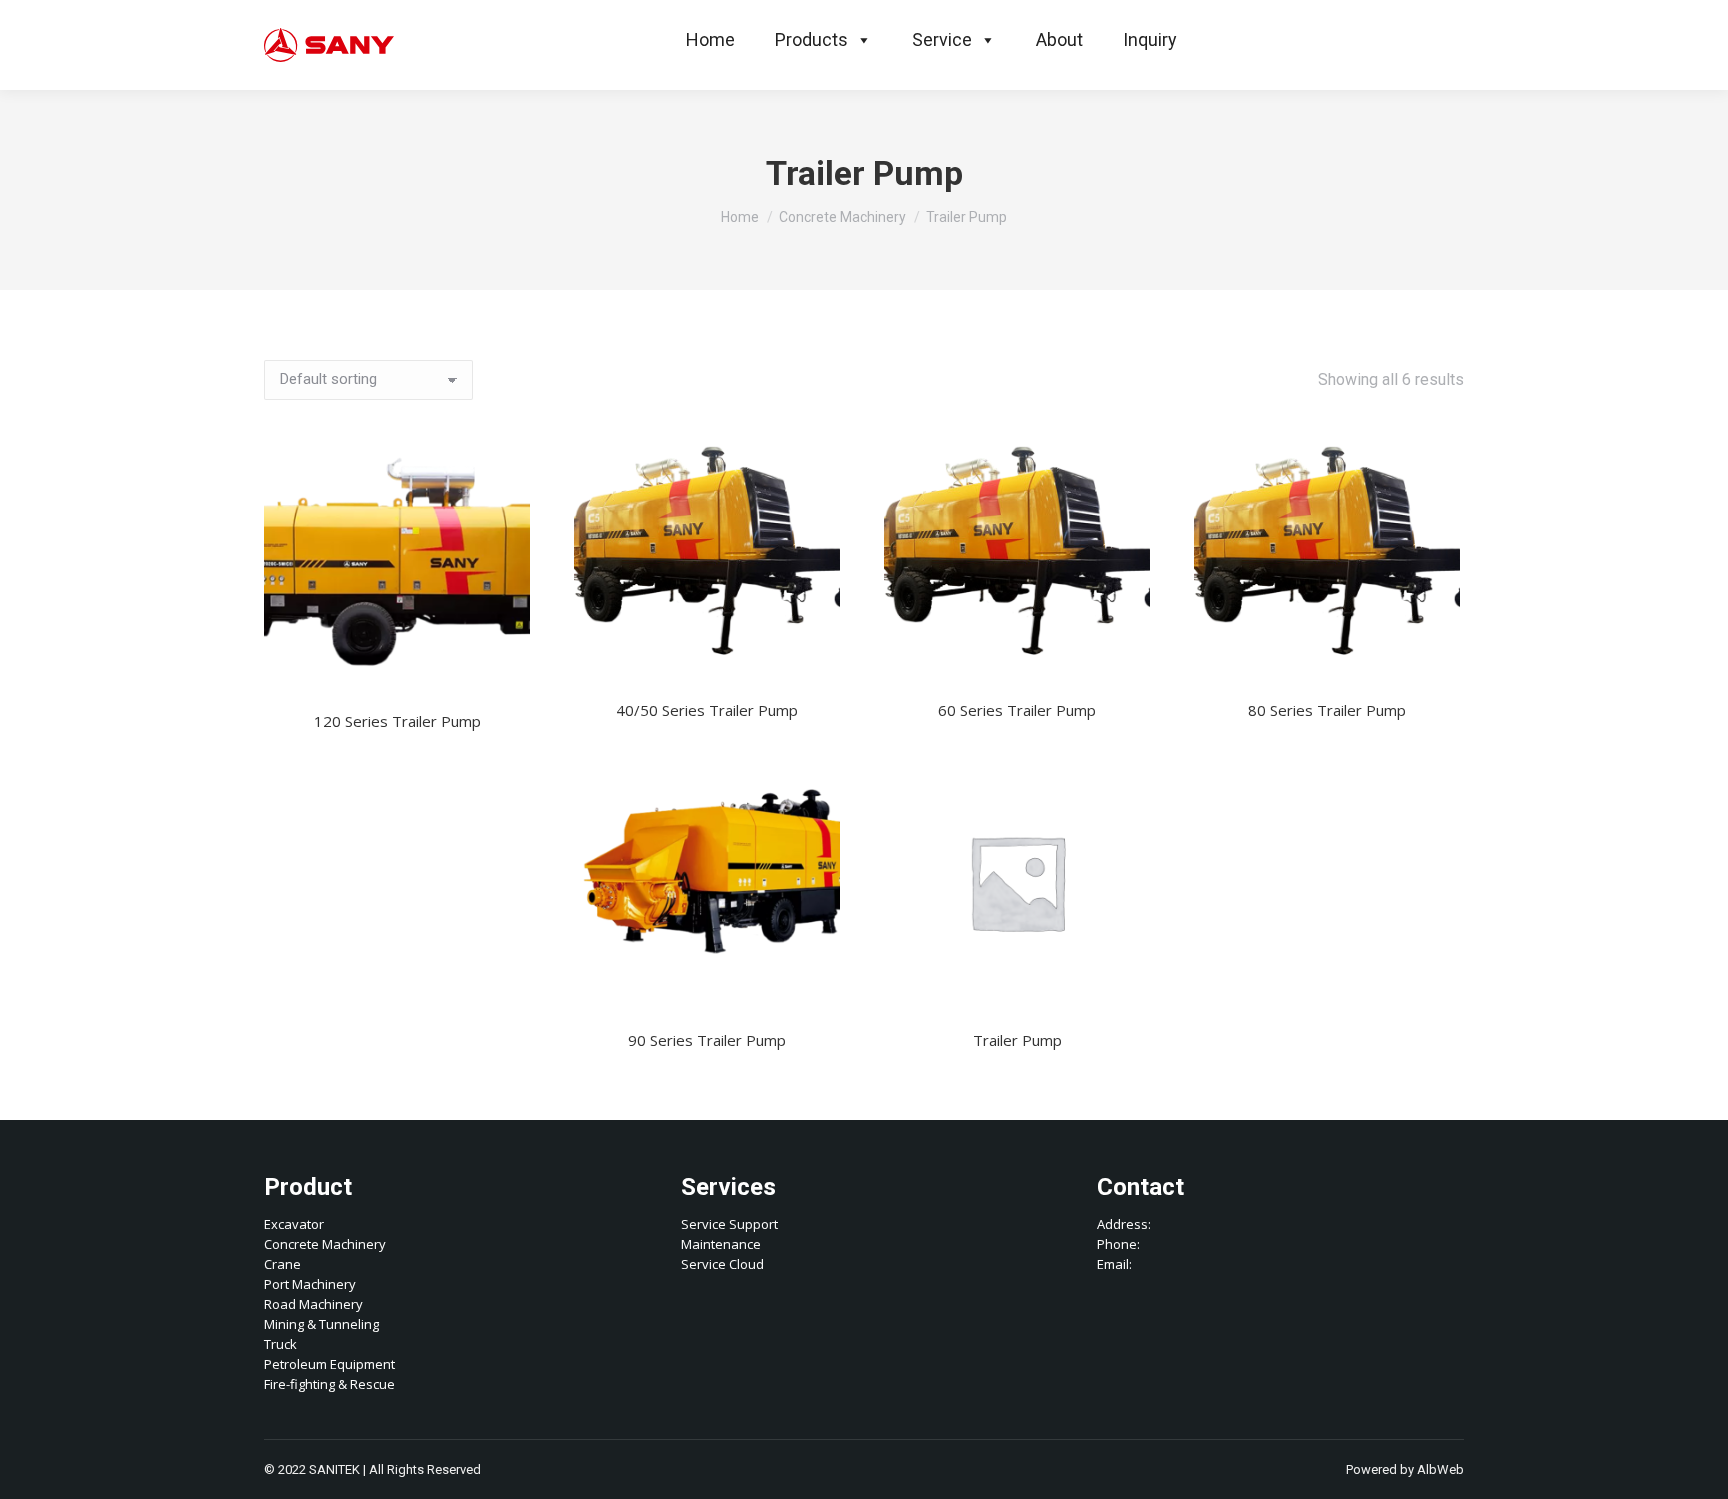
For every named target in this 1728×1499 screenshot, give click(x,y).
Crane (282, 1264)
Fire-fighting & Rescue (329, 1384)
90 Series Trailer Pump (707, 1040)
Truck (280, 1344)
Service (942, 39)
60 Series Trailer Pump (1017, 710)
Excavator (294, 1224)
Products (811, 39)
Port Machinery (310, 1284)
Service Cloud (722, 1264)
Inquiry (1150, 39)
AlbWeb (1440, 1469)
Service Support (729, 1224)
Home (710, 39)
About (1059, 39)
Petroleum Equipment (329, 1364)
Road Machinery (313, 1304)
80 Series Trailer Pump (1327, 710)
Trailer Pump (1017, 1040)
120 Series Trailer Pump (397, 721)
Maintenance (721, 1244)
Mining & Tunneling (321, 1324)
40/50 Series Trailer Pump (707, 710)
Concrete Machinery (325, 1244)
